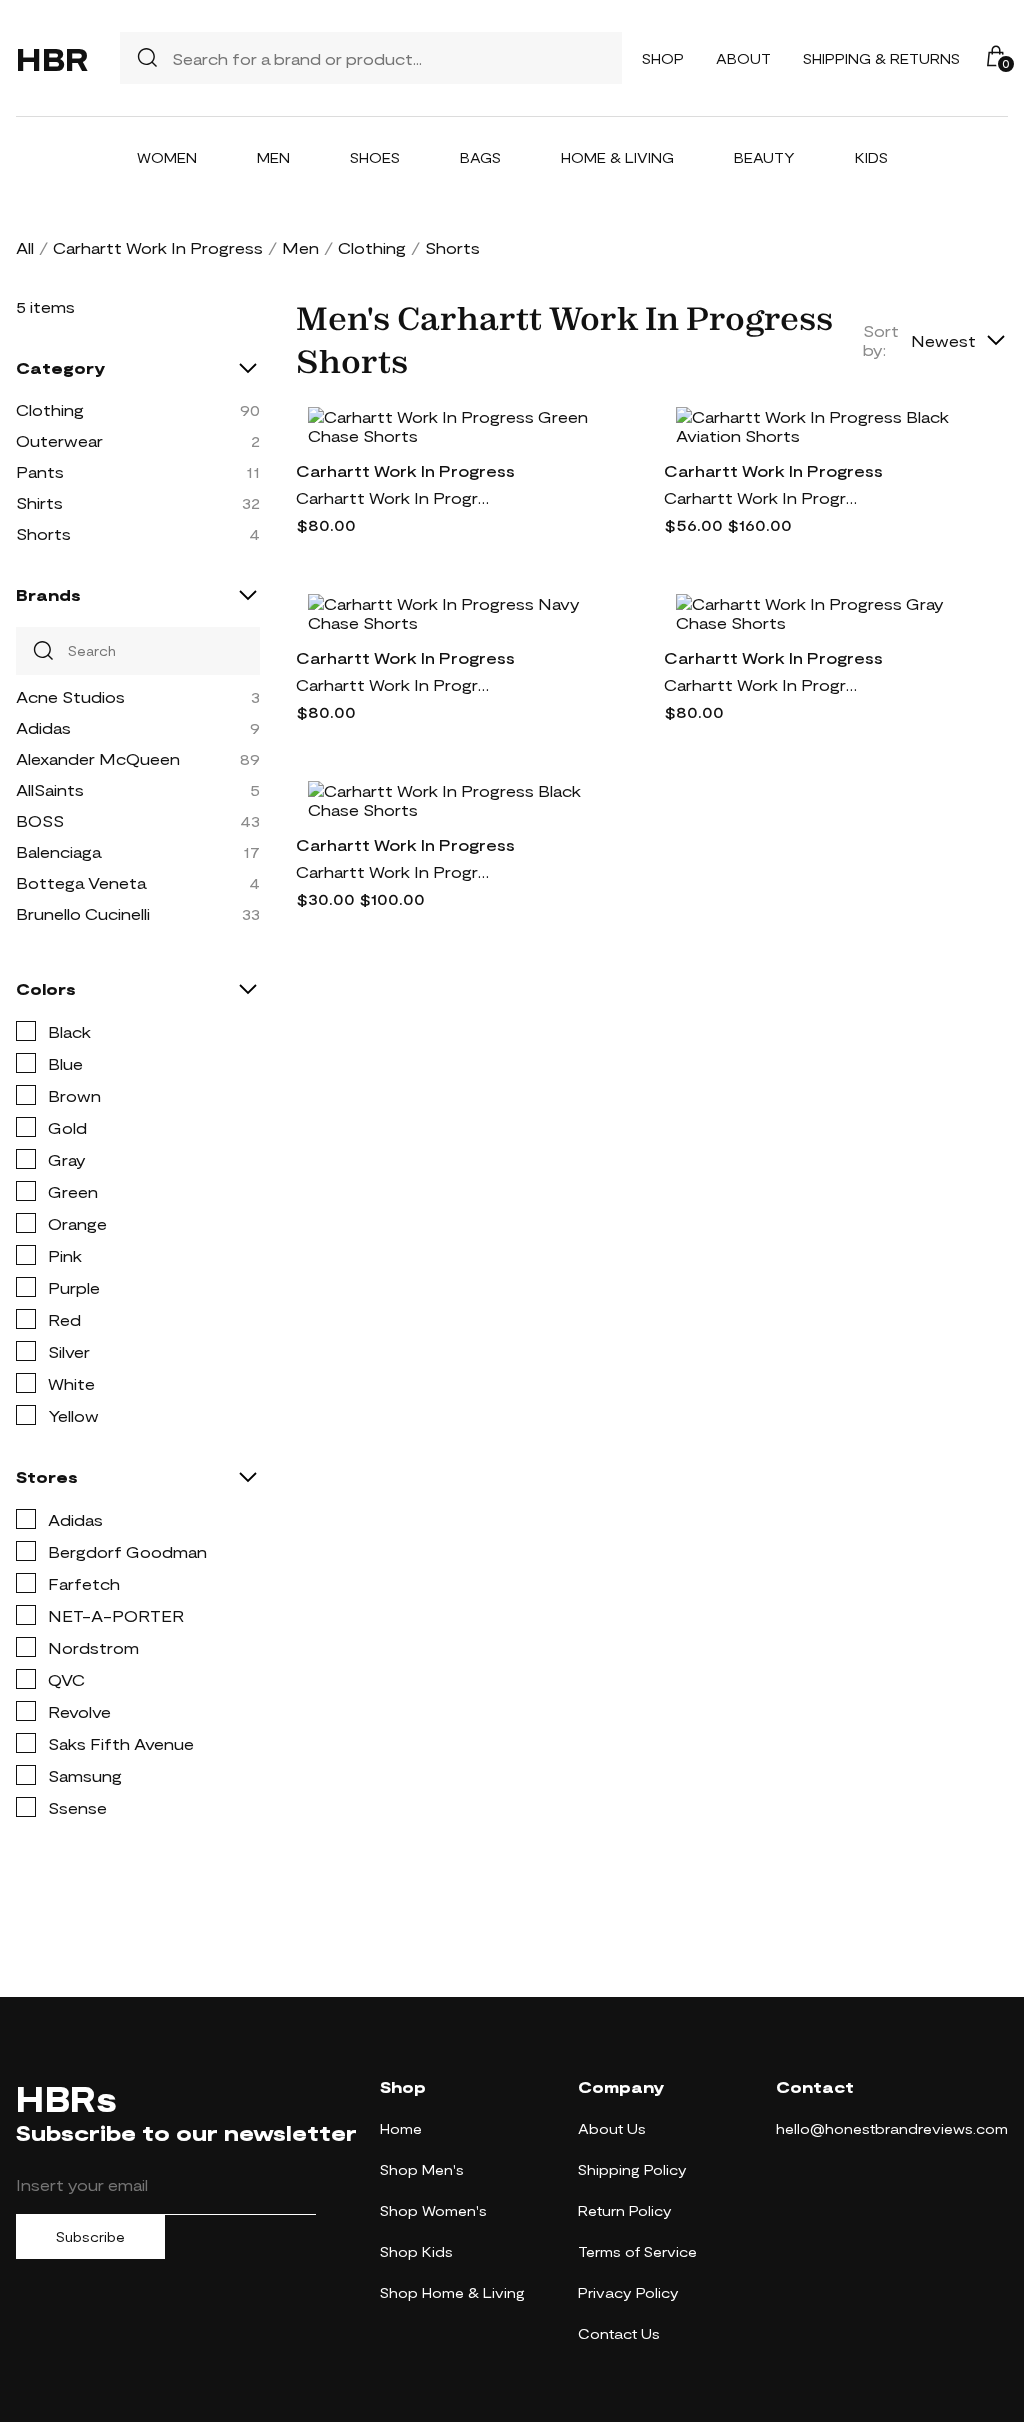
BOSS (40, 820)
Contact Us (619, 2333)
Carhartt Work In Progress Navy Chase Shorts (396, 684)
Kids (871, 157)
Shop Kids (416, 2251)
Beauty (764, 157)
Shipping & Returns (881, 58)
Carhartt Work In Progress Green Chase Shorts (396, 497)
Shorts (43, 533)
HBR (52, 58)
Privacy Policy (628, 2292)
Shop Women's (433, 2210)
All (25, 247)
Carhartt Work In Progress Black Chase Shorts (396, 871)
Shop (663, 58)
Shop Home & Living (452, 2292)
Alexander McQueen (98, 758)
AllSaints (50, 789)
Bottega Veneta (81, 882)
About (743, 58)
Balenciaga (58, 851)
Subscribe (90, 2237)
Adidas (43, 727)
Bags (480, 157)
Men (273, 157)
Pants (40, 471)
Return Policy (625, 2210)
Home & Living (617, 157)
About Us (612, 2128)
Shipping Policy (632, 2169)
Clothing (372, 247)
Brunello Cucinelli (83, 913)
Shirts (39, 502)
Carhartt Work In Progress (158, 247)
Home (401, 2128)
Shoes (375, 157)
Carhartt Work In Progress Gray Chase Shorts (764, 684)
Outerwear (59, 440)
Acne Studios (70, 696)
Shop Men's (422, 2169)
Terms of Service (637, 2251)
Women (167, 157)
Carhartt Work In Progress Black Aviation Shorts (764, 497)
